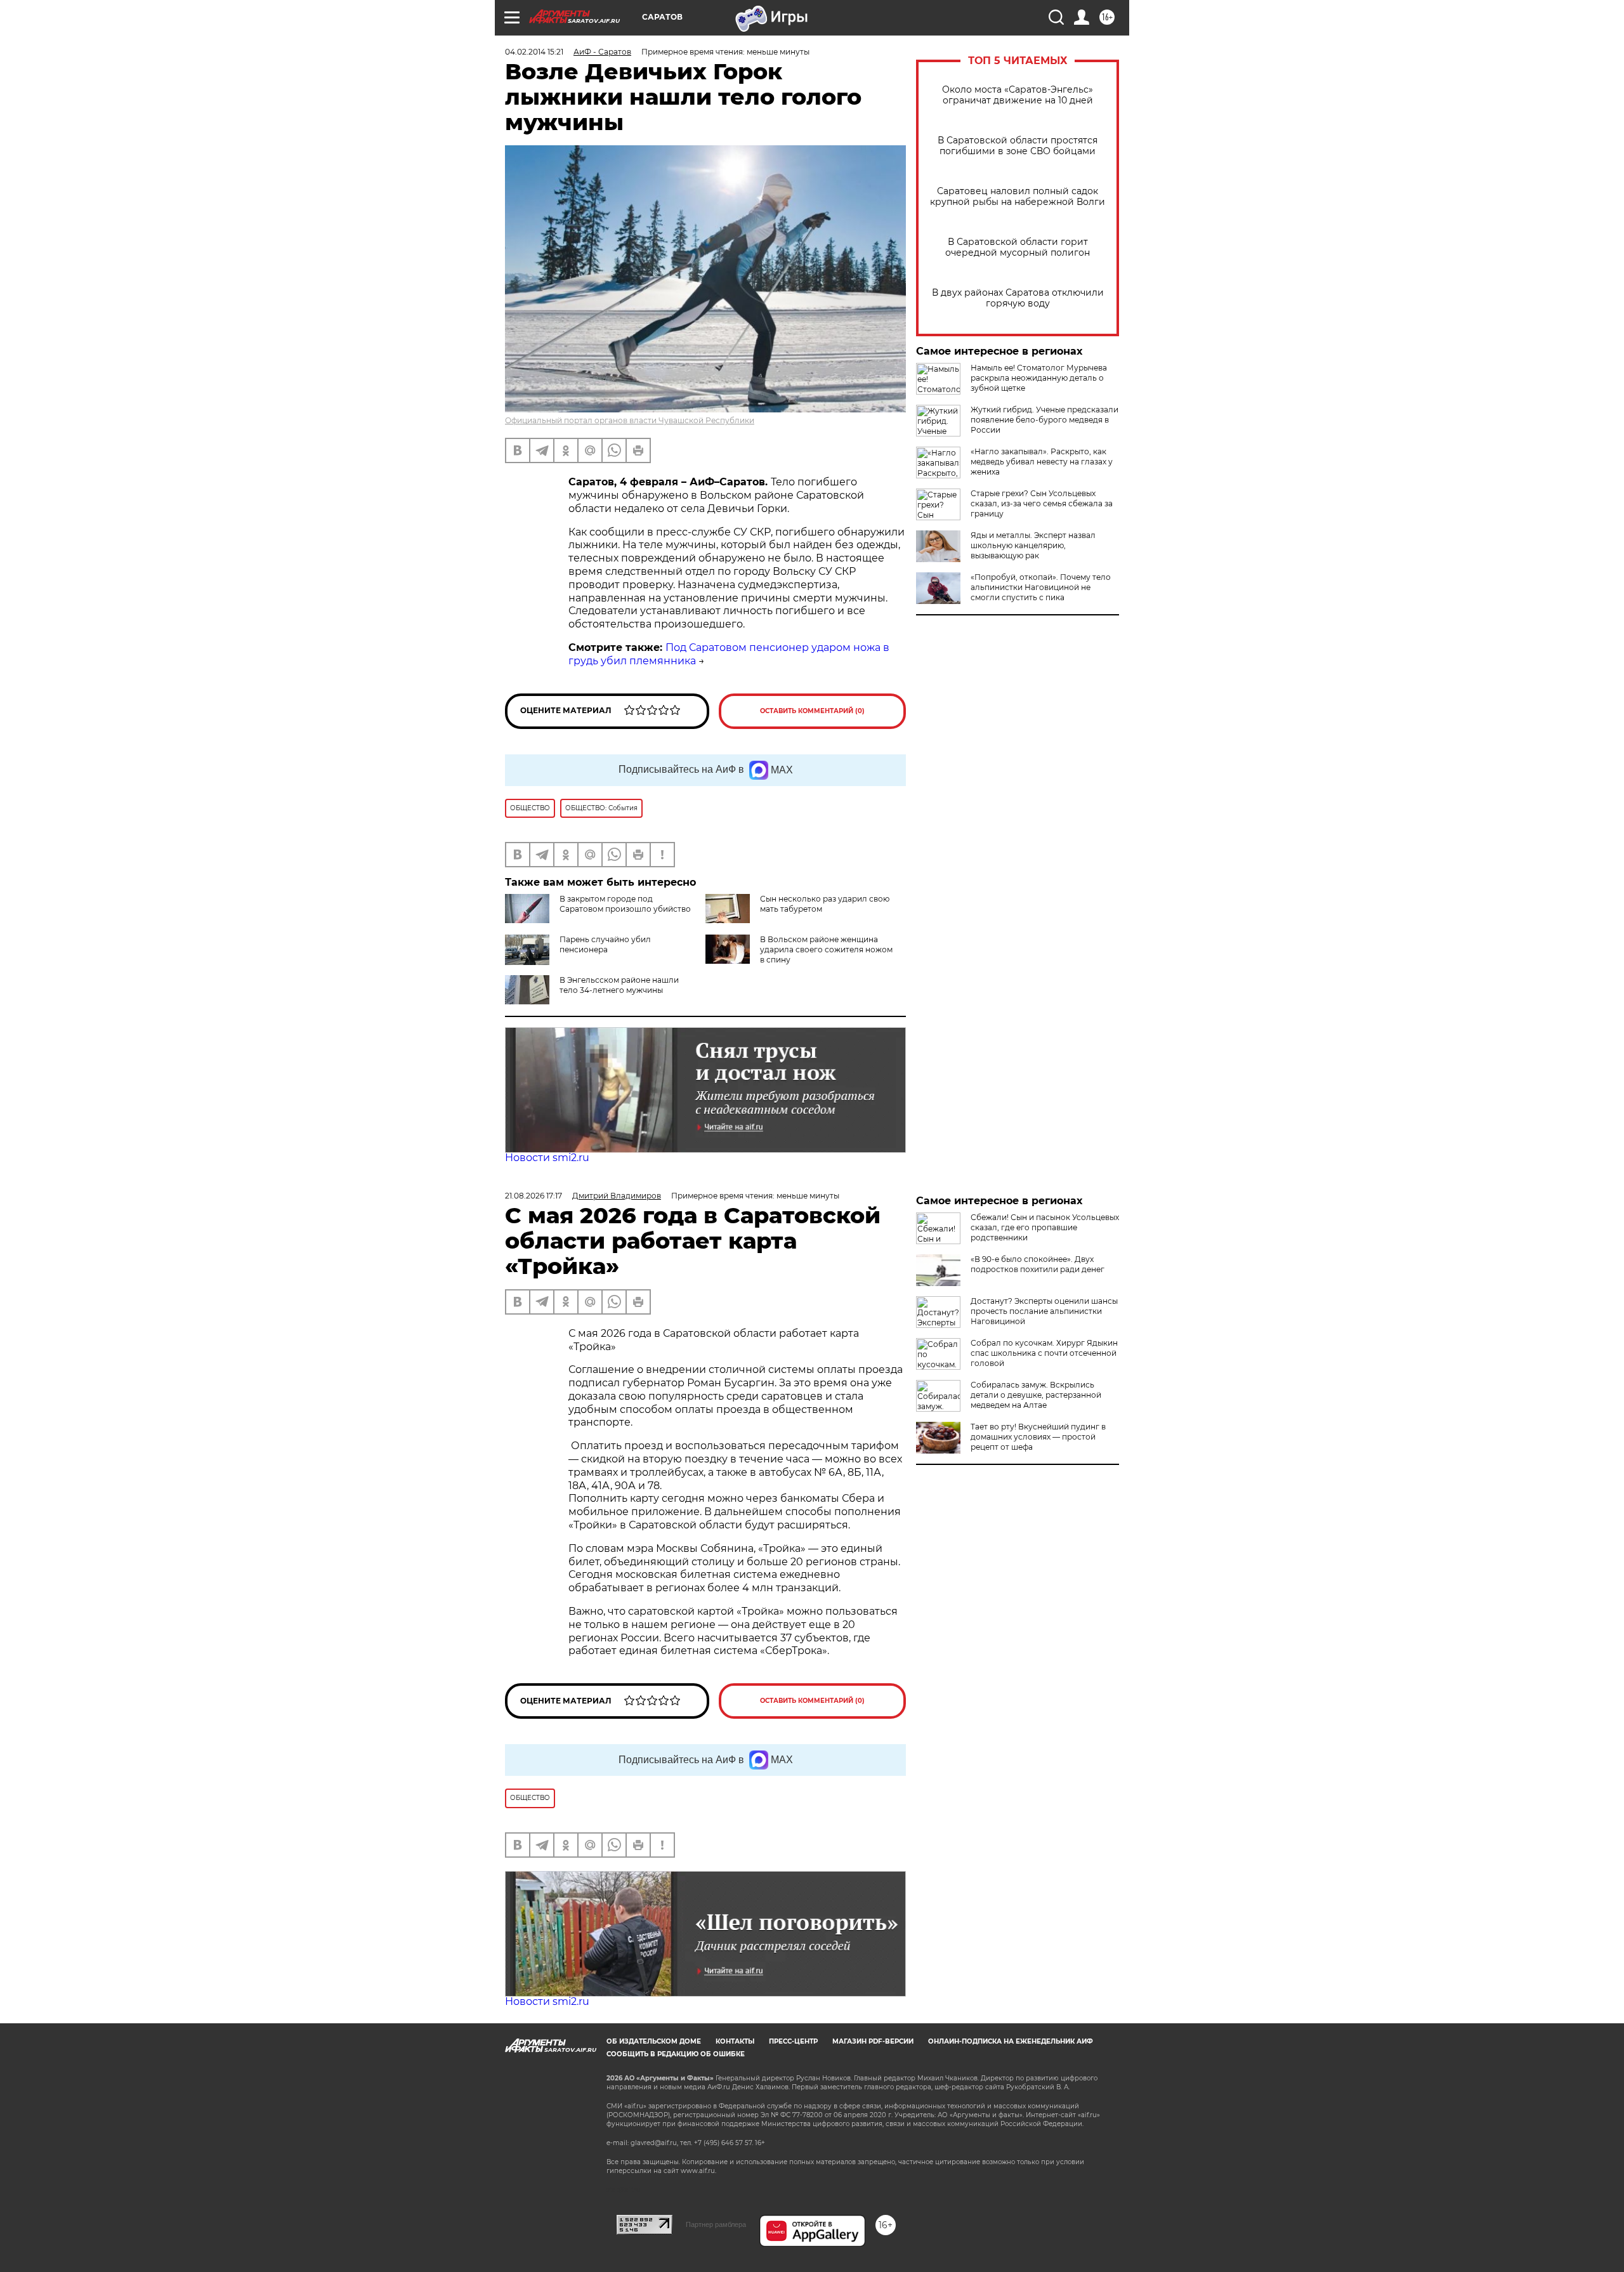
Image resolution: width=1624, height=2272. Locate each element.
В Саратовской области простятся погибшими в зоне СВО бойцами (1018, 146)
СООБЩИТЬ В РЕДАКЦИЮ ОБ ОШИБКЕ (676, 2054)
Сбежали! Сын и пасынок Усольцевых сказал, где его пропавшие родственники (1045, 1227)
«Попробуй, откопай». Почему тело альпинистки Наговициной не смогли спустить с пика (1041, 587)
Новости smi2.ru (547, 1158)
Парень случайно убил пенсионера (605, 944)
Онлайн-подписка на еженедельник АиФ (1011, 2041)
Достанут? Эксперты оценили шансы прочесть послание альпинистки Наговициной (1044, 1311)
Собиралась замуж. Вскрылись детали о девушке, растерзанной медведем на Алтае (1036, 1395)
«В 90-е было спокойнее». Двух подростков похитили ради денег (1038, 1264)
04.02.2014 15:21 (534, 52)
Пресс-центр (793, 2041)
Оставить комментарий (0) (812, 711)
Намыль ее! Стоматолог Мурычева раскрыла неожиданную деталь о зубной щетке (1039, 378)
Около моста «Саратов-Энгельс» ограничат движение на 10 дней (1018, 95)
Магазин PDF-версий (873, 2041)
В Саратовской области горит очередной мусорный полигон (1018, 247)
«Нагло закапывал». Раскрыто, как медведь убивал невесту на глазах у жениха (1042, 462)
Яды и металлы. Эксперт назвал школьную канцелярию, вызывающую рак (1033, 545)
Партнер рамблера (716, 2224)
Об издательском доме (654, 2041)
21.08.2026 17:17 (534, 1196)
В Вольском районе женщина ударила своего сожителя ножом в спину (826, 949)
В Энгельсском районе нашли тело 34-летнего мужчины (619, 985)
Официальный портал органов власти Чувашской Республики (630, 420)
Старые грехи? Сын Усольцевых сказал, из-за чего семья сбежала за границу (1042, 503)
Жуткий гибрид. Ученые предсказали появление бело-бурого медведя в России (1044, 420)
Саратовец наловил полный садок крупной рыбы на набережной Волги (1018, 197)
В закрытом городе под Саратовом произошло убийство (625, 904)
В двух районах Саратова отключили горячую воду (1018, 298)
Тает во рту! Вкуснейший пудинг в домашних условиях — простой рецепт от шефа (1038, 1437)
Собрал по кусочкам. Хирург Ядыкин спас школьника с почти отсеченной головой (1044, 1353)
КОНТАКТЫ (735, 2041)
